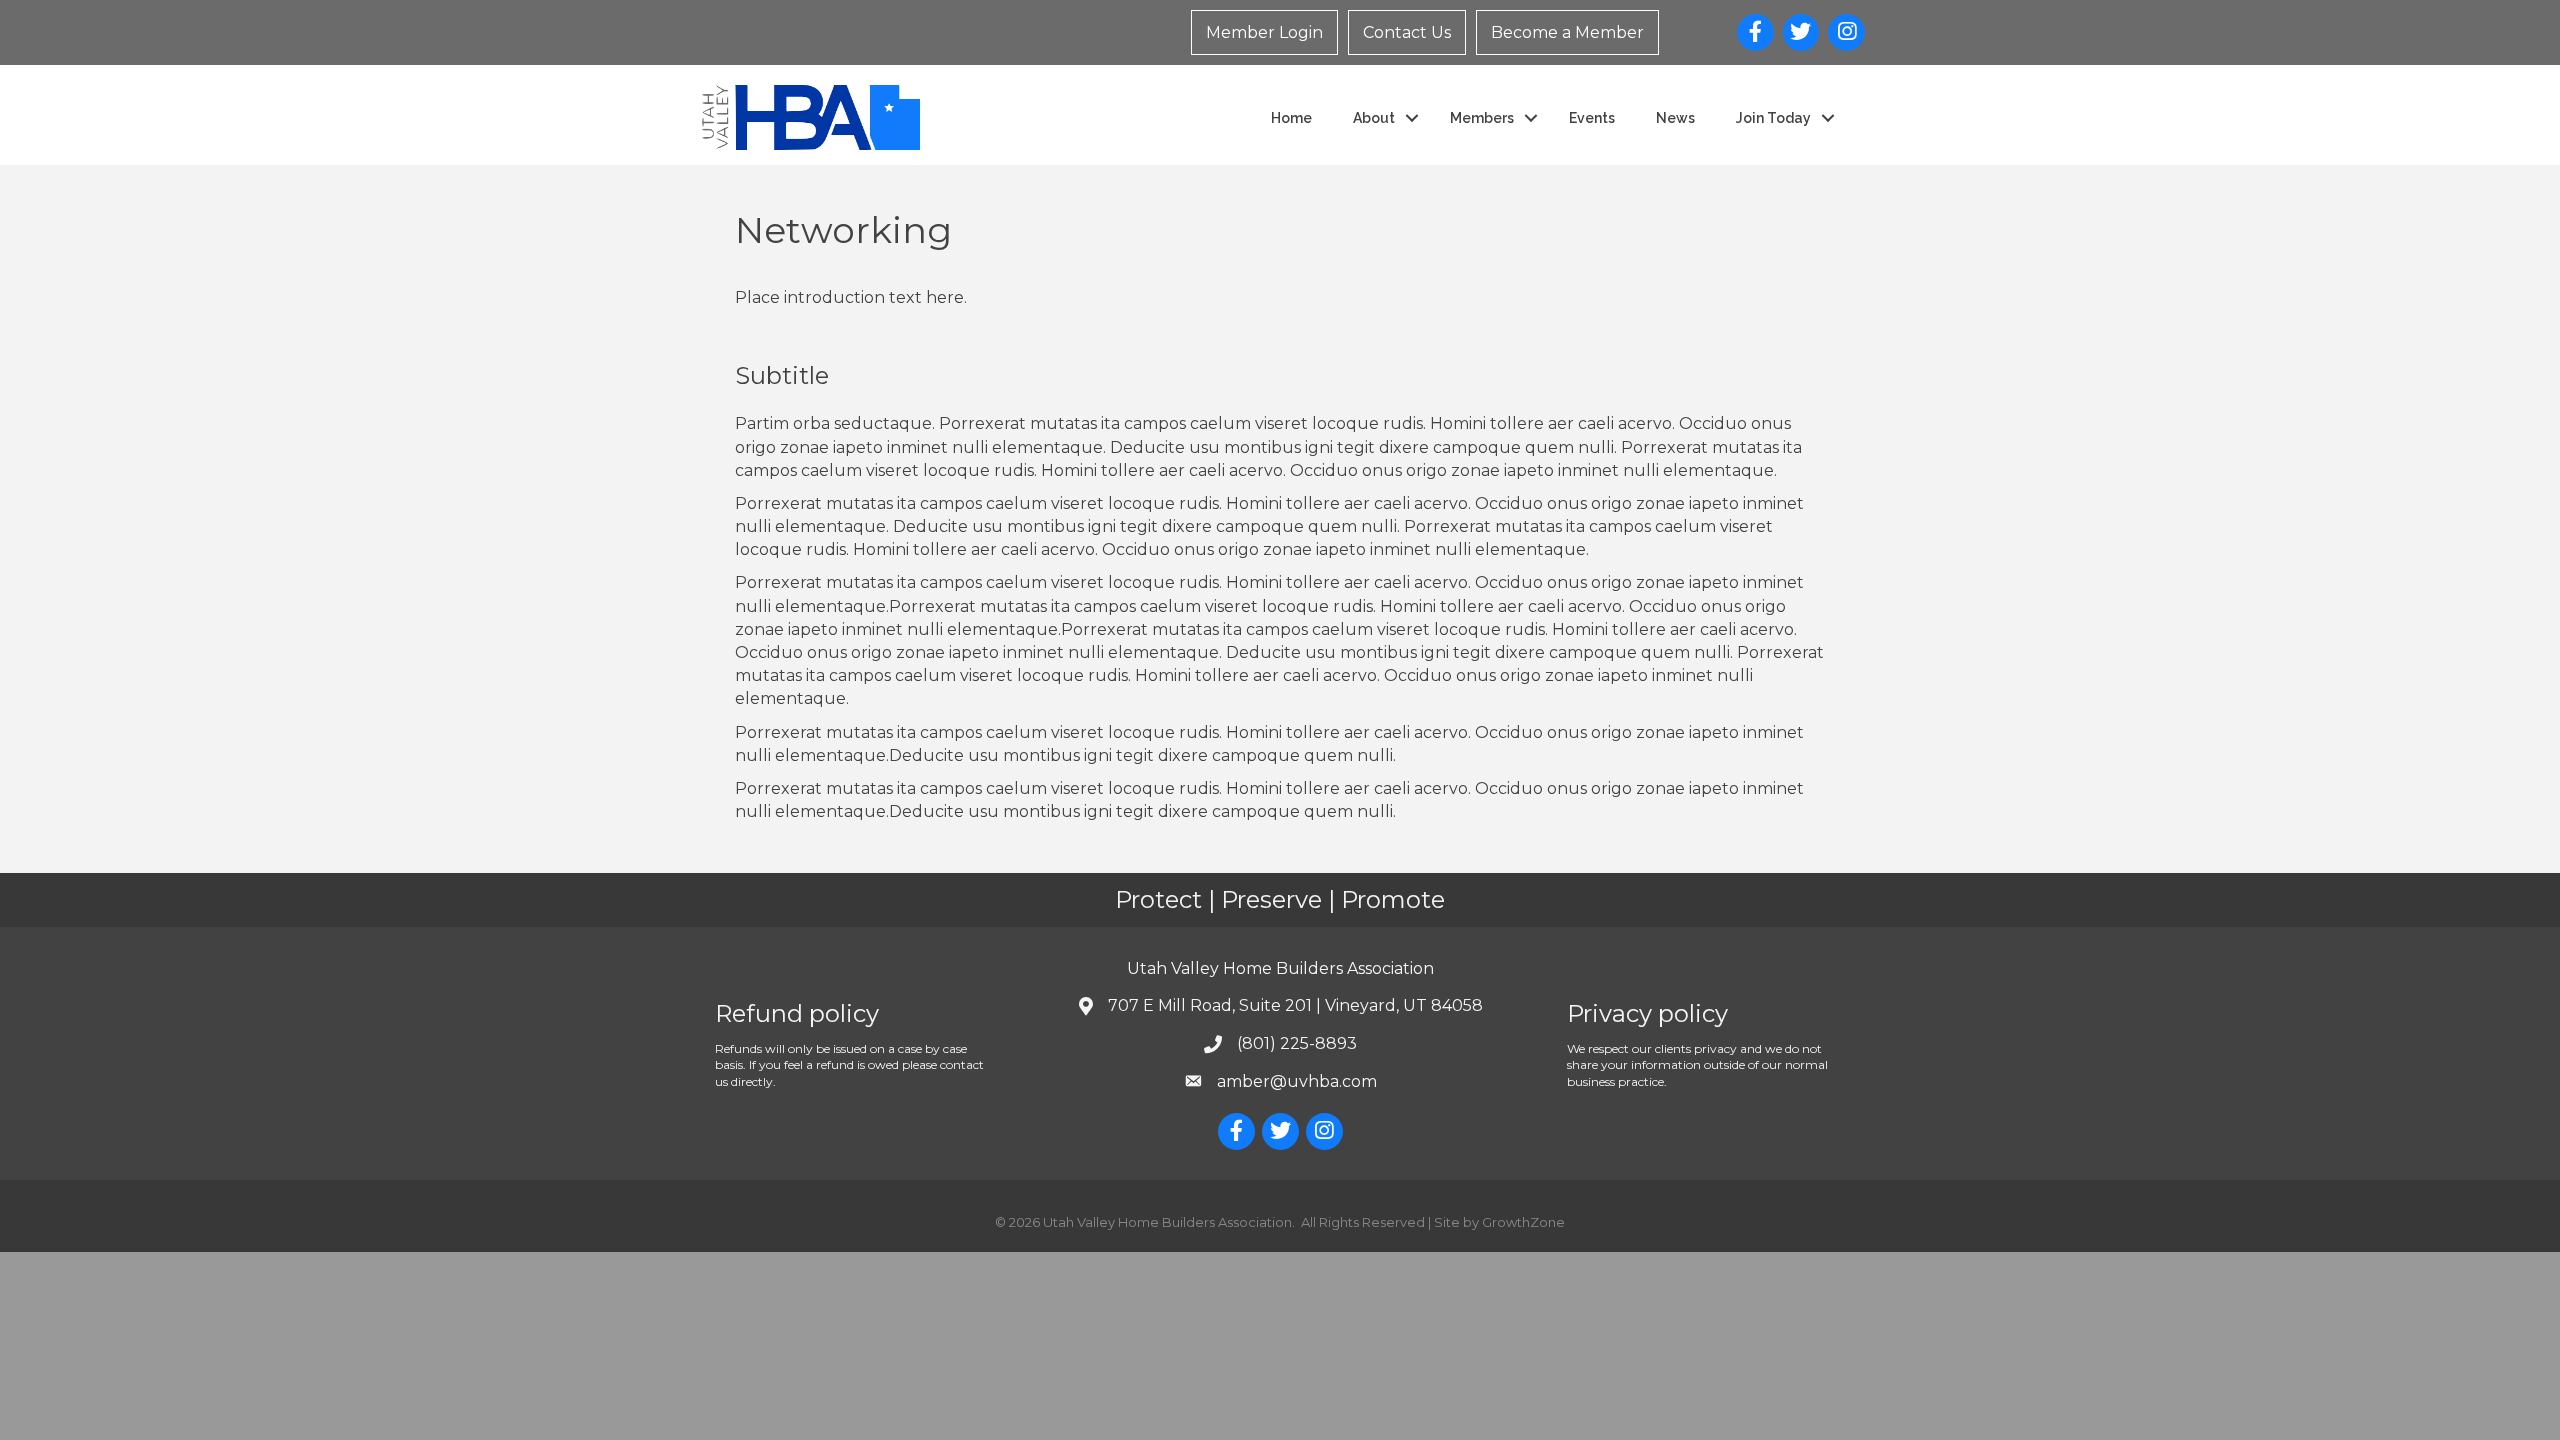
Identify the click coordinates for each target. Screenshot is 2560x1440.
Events (1592, 118)
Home (1291, 118)
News (1675, 118)
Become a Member (1567, 32)
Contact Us (1407, 32)
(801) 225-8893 (1297, 1043)
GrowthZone (1523, 1222)
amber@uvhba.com (1297, 1081)
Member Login (1264, 32)
